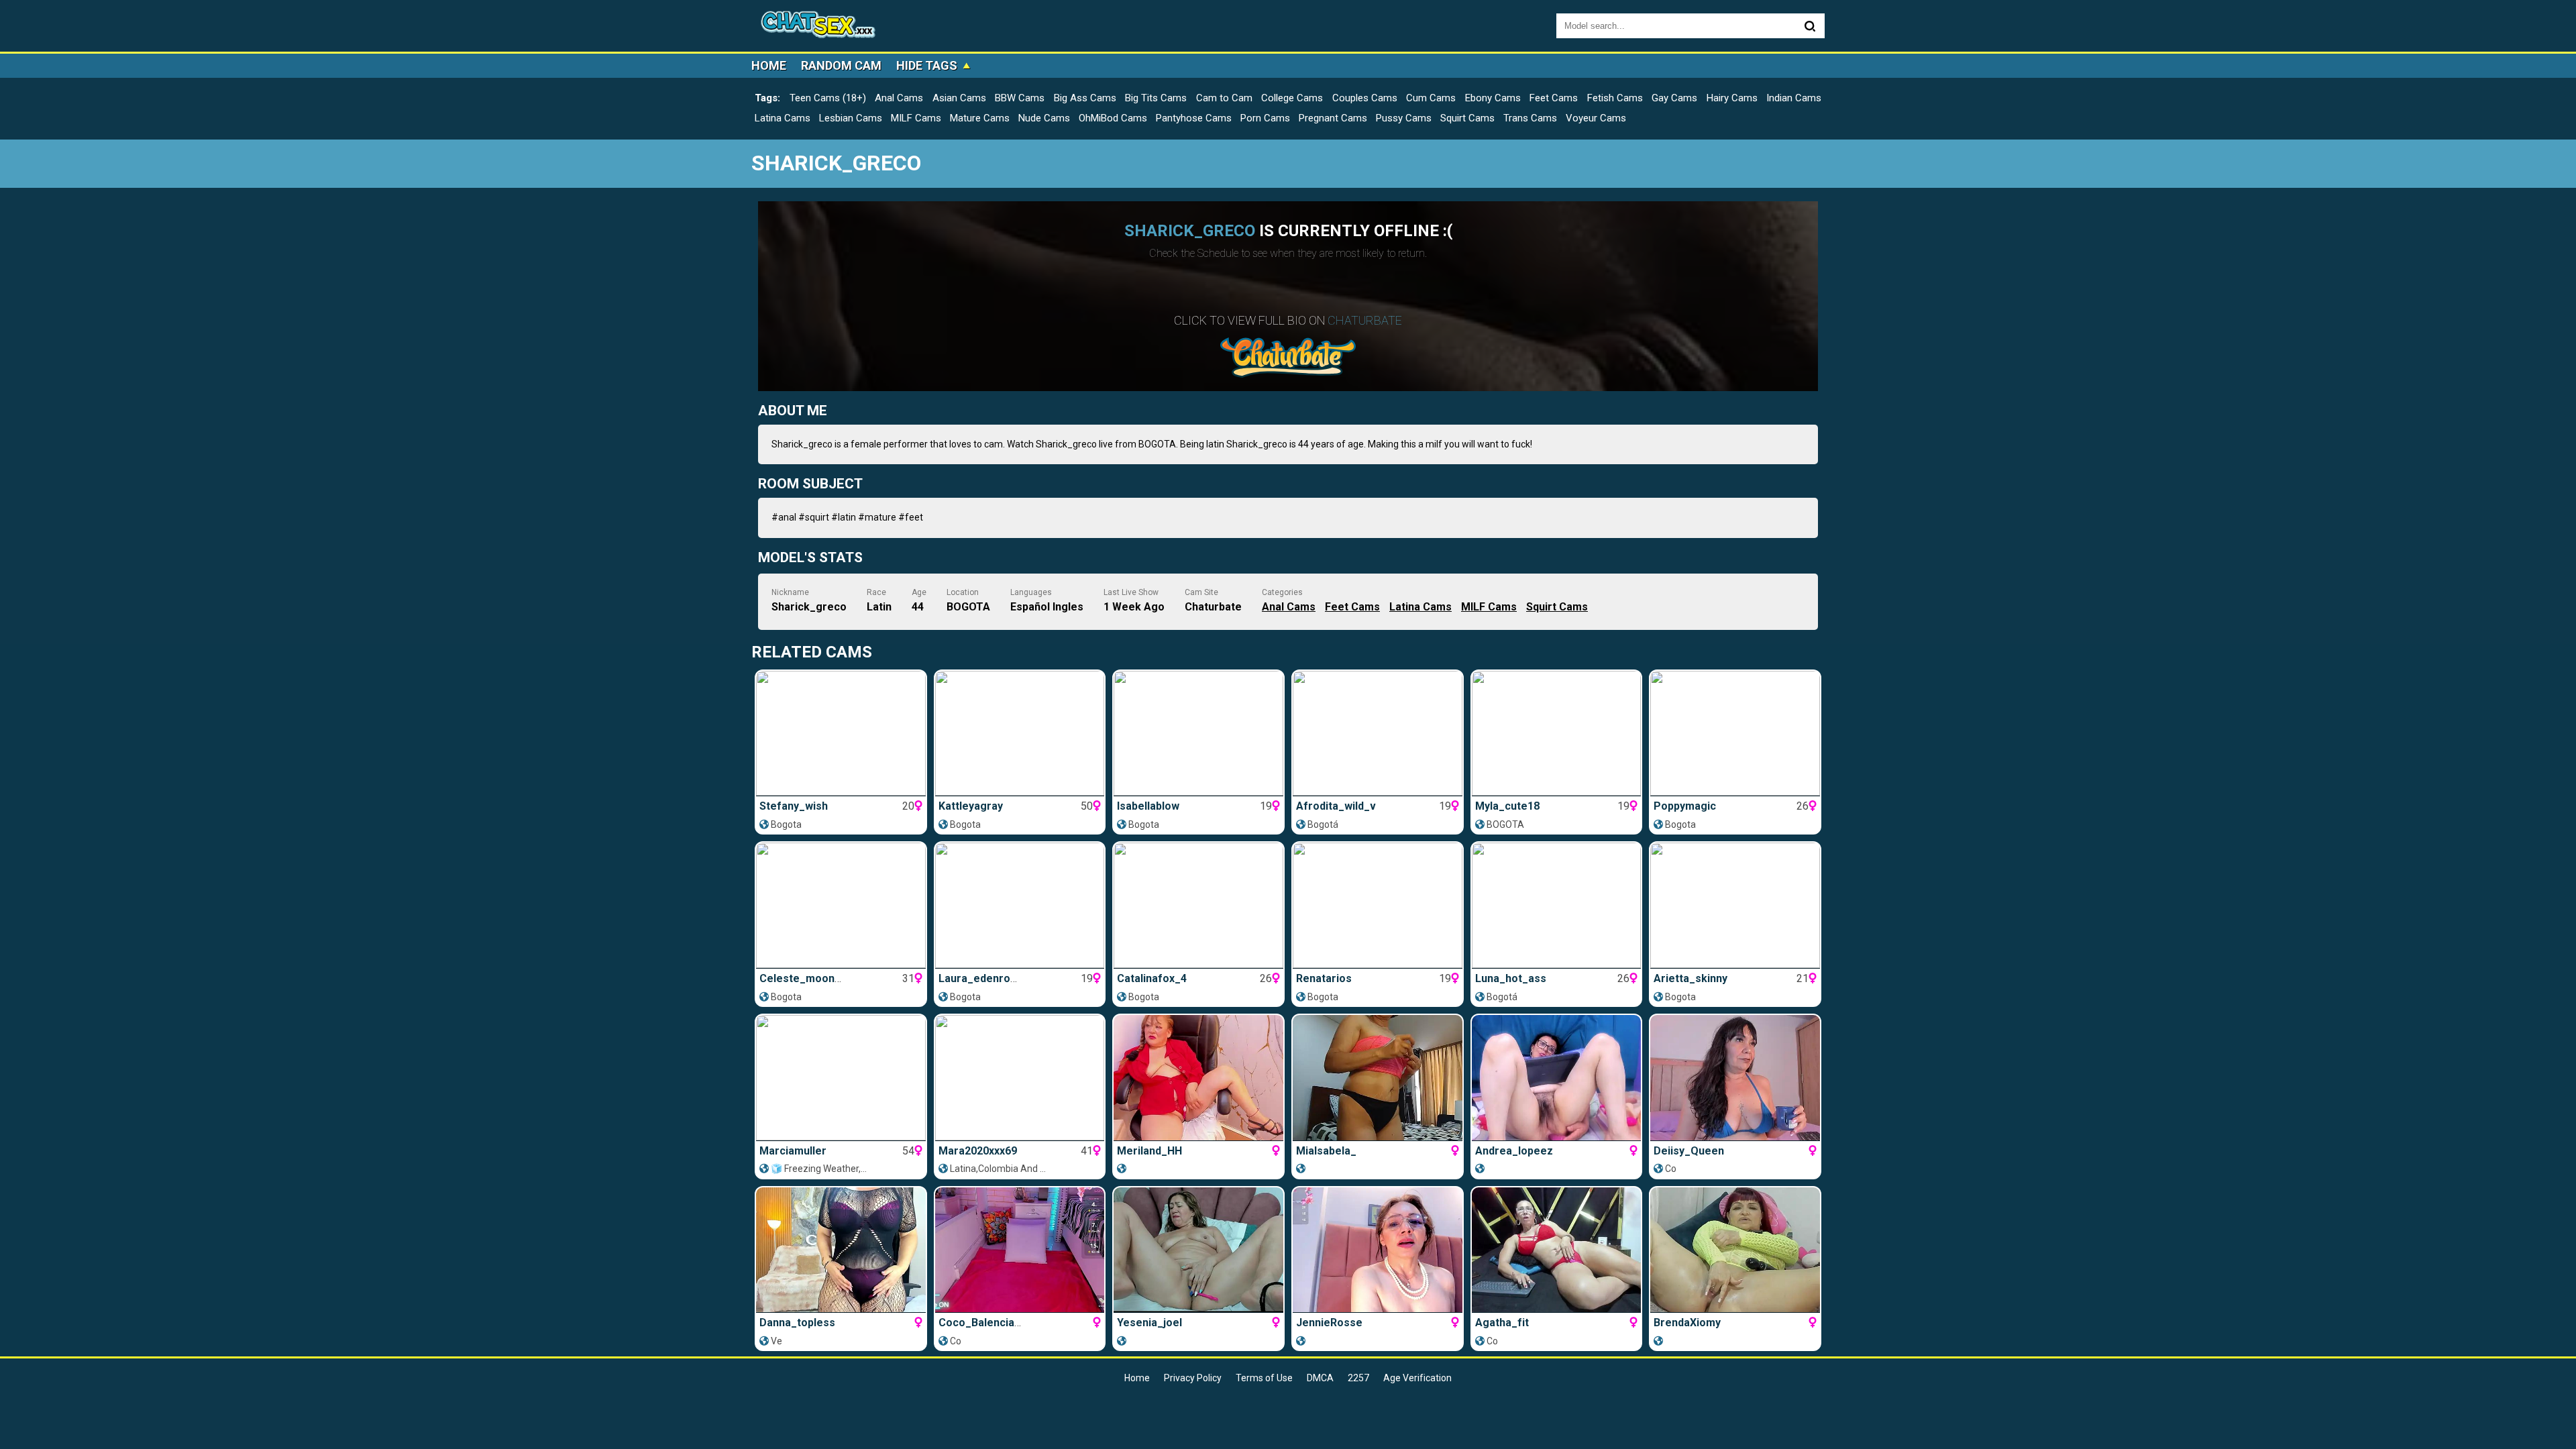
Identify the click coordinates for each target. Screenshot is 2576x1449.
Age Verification (1417, 1378)
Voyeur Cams (1596, 118)
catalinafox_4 (1152, 978)
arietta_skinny (1690, 978)
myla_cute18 (1507, 806)
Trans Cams (1530, 118)
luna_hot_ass (1511, 978)
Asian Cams (959, 98)
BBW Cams (1020, 98)
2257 (1358, 1378)
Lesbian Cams (851, 118)
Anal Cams (899, 98)
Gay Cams (1674, 98)
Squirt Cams (1467, 118)
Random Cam (841, 65)
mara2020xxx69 (978, 1151)
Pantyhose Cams (1194, 118)
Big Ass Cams (1085, 98)
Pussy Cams (1404, 118)
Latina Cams (783, 118)
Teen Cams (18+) (828, 98)
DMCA (1320, 1378)
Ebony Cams (1493, 98)
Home (769, 65)
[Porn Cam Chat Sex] (818, 26)
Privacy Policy (1193, 1378)
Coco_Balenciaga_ (986, 1323)
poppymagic (1685, 806)
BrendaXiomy (1687, 1323)
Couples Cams (1365, 98)
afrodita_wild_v (1336, 806)
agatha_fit (1502, 1323)
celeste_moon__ (803, 978)
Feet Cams (1554, 98)
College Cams (1292, 98)
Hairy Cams (1732, 98)
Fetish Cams (1615, 98)
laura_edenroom (982, 978)
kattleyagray (971, 806)
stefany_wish (794, 806)
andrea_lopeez (1514, 1151)
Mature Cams (980, 118)
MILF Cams (916, 118)
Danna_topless (797, 1323)
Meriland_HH (1149, 1151)
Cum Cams (1431, 98)
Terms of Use (1264, 1378)
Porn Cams (1265, 118)
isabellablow (1148, 806)
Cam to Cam (1224, 98)
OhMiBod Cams (1113, 118)
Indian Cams (1794, 98)
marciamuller (793, 1151)
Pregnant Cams (1333, 118)
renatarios (1324, 978)
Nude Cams (1044, 118)
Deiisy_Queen (1689, 1151)
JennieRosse (1329, 1323)
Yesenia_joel (1149, 1323)
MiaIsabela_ (1326, 1151)
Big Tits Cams (1156, 98)
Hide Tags (927, 65)
